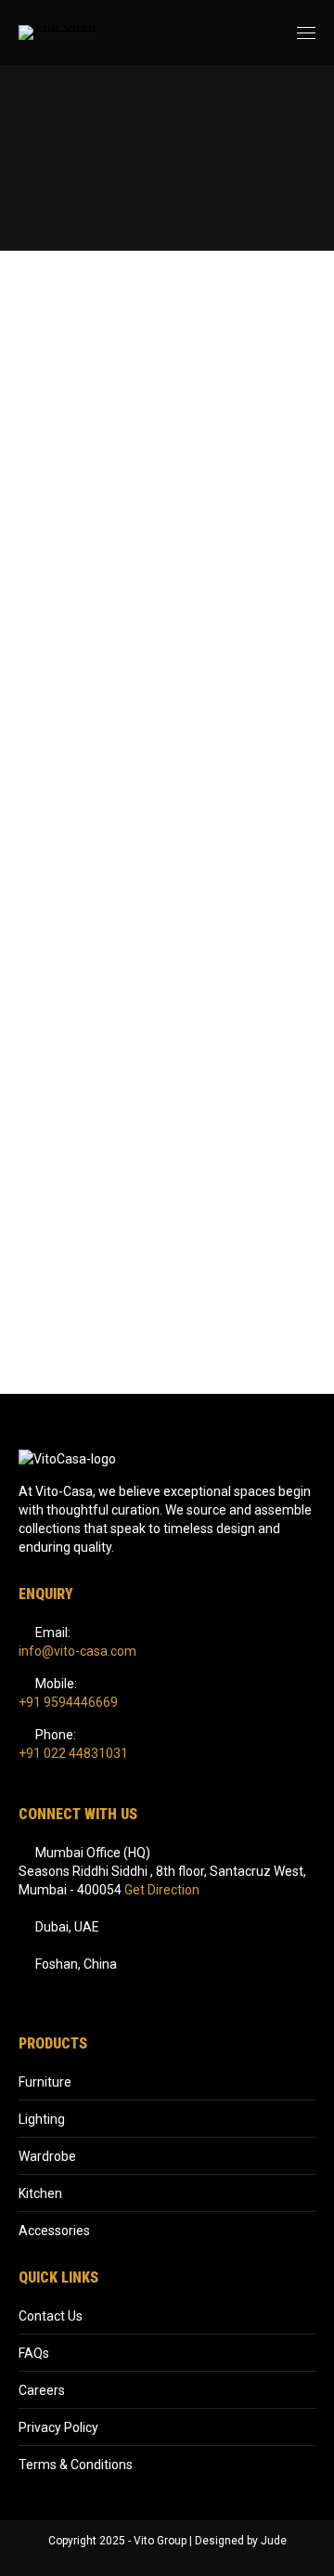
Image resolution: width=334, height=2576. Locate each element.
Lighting (42, 2119)
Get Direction (162, 1890)
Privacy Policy (58, 2427)
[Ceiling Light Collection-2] (167, 611)
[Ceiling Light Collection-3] (167, 808)
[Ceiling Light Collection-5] (167, 1202)
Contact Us (51, 2316)
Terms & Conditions (76, 2465)
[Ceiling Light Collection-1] (167, 414)
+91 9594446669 (68, 1702)
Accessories (54, 2231)
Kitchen (40, 2193)
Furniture (45, 2082)
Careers (42, 2390)
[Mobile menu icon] (306, 33)
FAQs (34, 2353)
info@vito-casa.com (77, 1651)
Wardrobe (47, 2156)
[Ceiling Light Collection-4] (167, 1005)
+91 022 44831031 (73, 1753)
